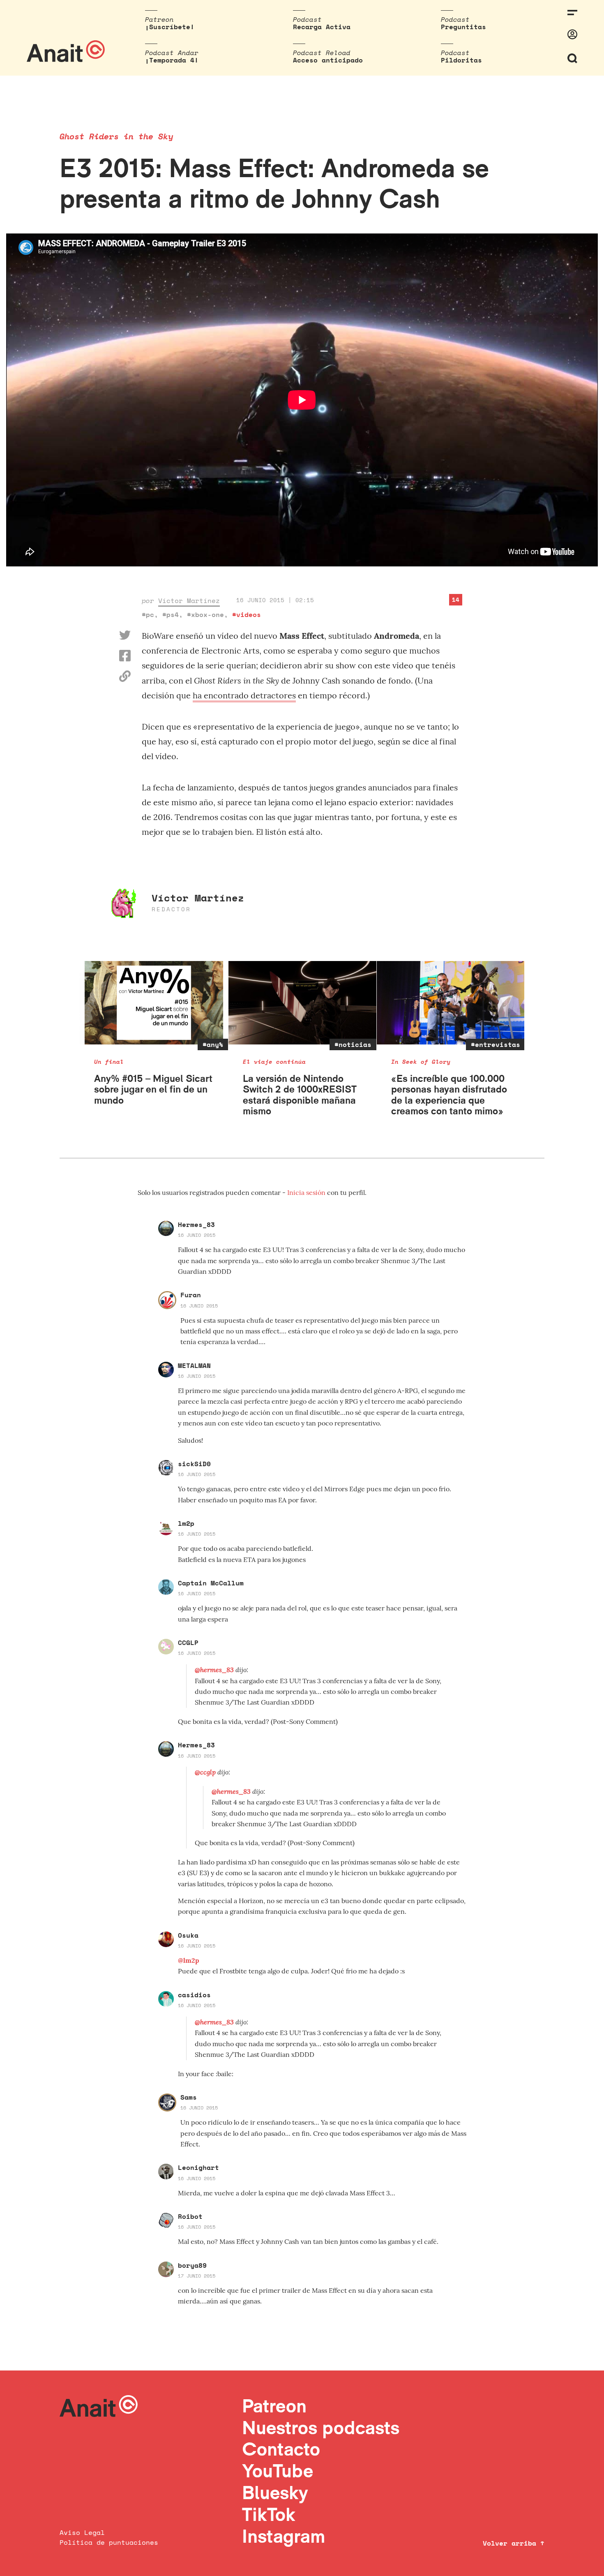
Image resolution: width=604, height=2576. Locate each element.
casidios (194, 1995)
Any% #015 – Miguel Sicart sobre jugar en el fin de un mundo (153, 1089)
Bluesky (275, 2492)
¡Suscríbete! (170, 27)
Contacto (281, 2449)
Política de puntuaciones (109, 2542)
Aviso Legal (82, 2532)
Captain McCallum (211, 1583)
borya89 (192, 2265)
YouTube (278, 2471)
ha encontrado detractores (244, 695)
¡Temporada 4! (172, 60)
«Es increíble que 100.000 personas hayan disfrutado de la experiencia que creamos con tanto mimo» (449, 1095)
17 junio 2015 (197, 2276)
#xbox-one (205, 615)
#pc (148, 615)
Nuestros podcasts (321, 2427)
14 (456, 600)
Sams (189, 2097)
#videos (247, 615)
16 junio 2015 (197, 1235)
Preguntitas (463, 27)
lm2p (186, 1523)
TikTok (269, 2514)
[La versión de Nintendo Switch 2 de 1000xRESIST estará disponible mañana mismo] (303, 1003)
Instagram (284, 2536)
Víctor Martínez (189, 601)
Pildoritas (461, 60)
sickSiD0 (194, 1464)
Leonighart (198, 2167)
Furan (191, 1295)
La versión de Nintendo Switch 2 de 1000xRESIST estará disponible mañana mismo (300, 1095)
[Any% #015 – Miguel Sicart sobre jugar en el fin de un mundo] (154, 1003)
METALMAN (194, 1365)
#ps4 (171, 615)
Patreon (274, 2406)
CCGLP (188, 1643)
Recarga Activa (322, 27)
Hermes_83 (196, 1224)
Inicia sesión (307, 1192)
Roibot (190, 2216)
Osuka (188, 1935)
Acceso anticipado (328, 60)
